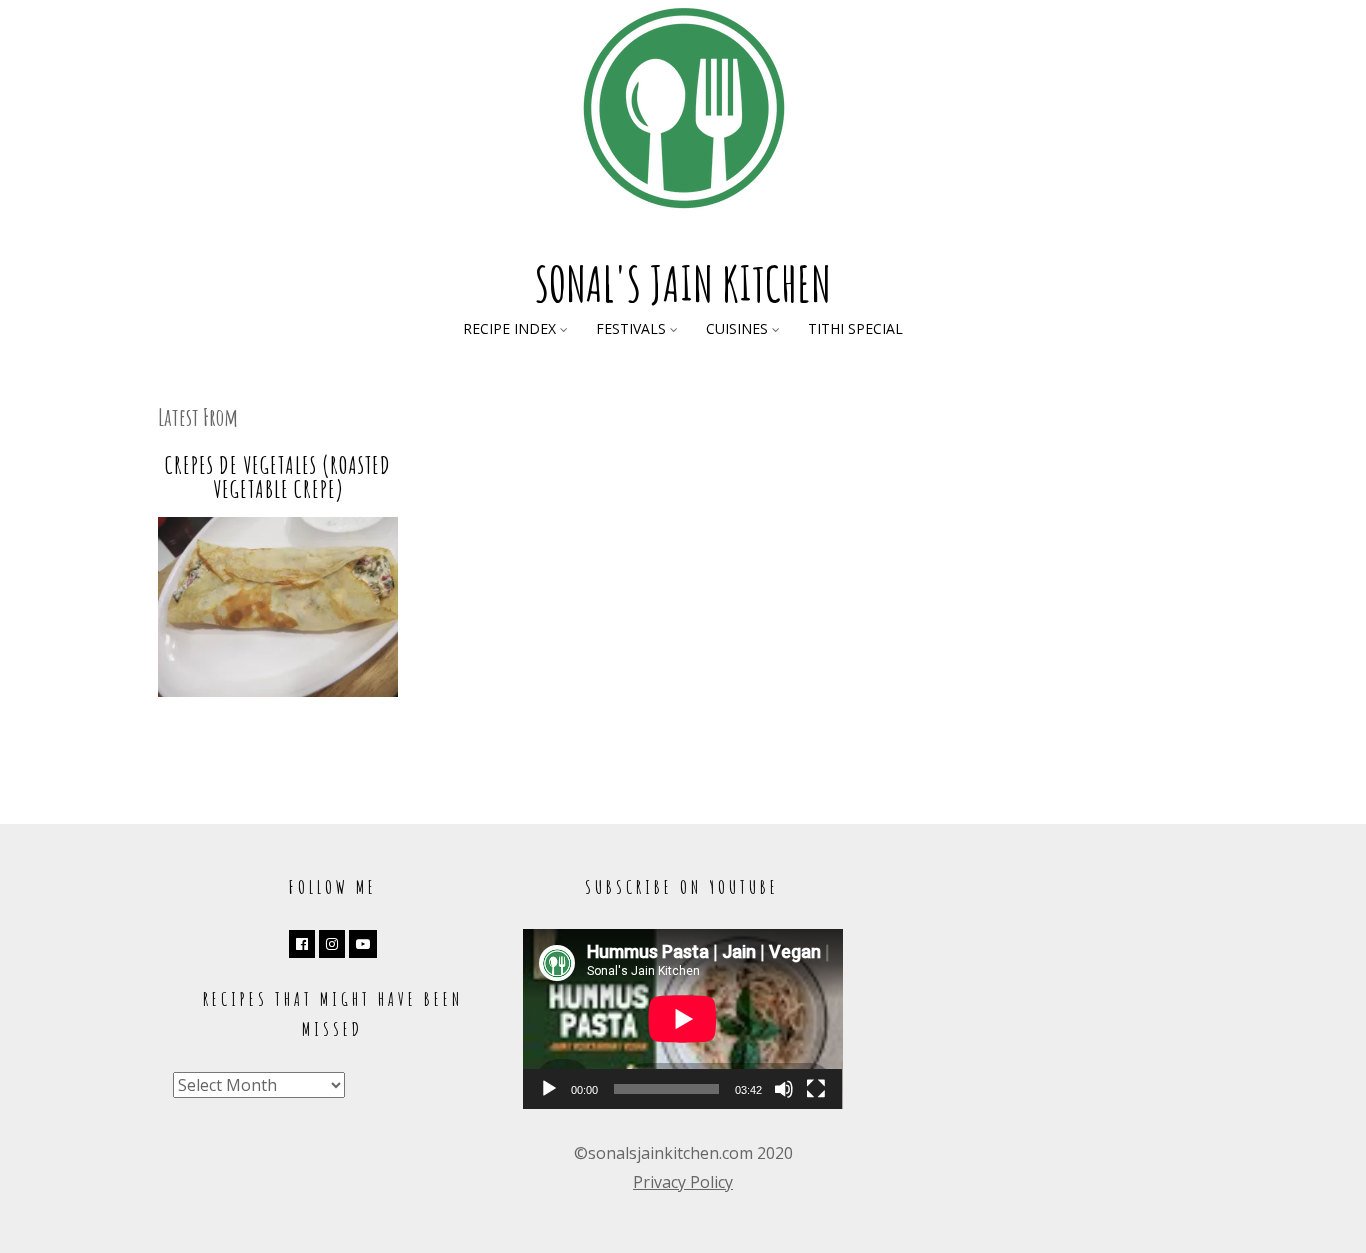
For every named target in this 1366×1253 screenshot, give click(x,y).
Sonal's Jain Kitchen (683, 283)
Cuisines (737, 328)
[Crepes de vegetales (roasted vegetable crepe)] (278, 691)
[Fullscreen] (816, 1089)
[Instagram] (332, 944)
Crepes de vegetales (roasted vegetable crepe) (278, 477)
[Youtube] (363, 944)
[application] (683, 1019)
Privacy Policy (683, 1182)
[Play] (549, 1089)
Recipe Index (509, 328)
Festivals (631, 328)
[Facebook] (302, 944)
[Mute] (784, 1089)
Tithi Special (855, 328)
